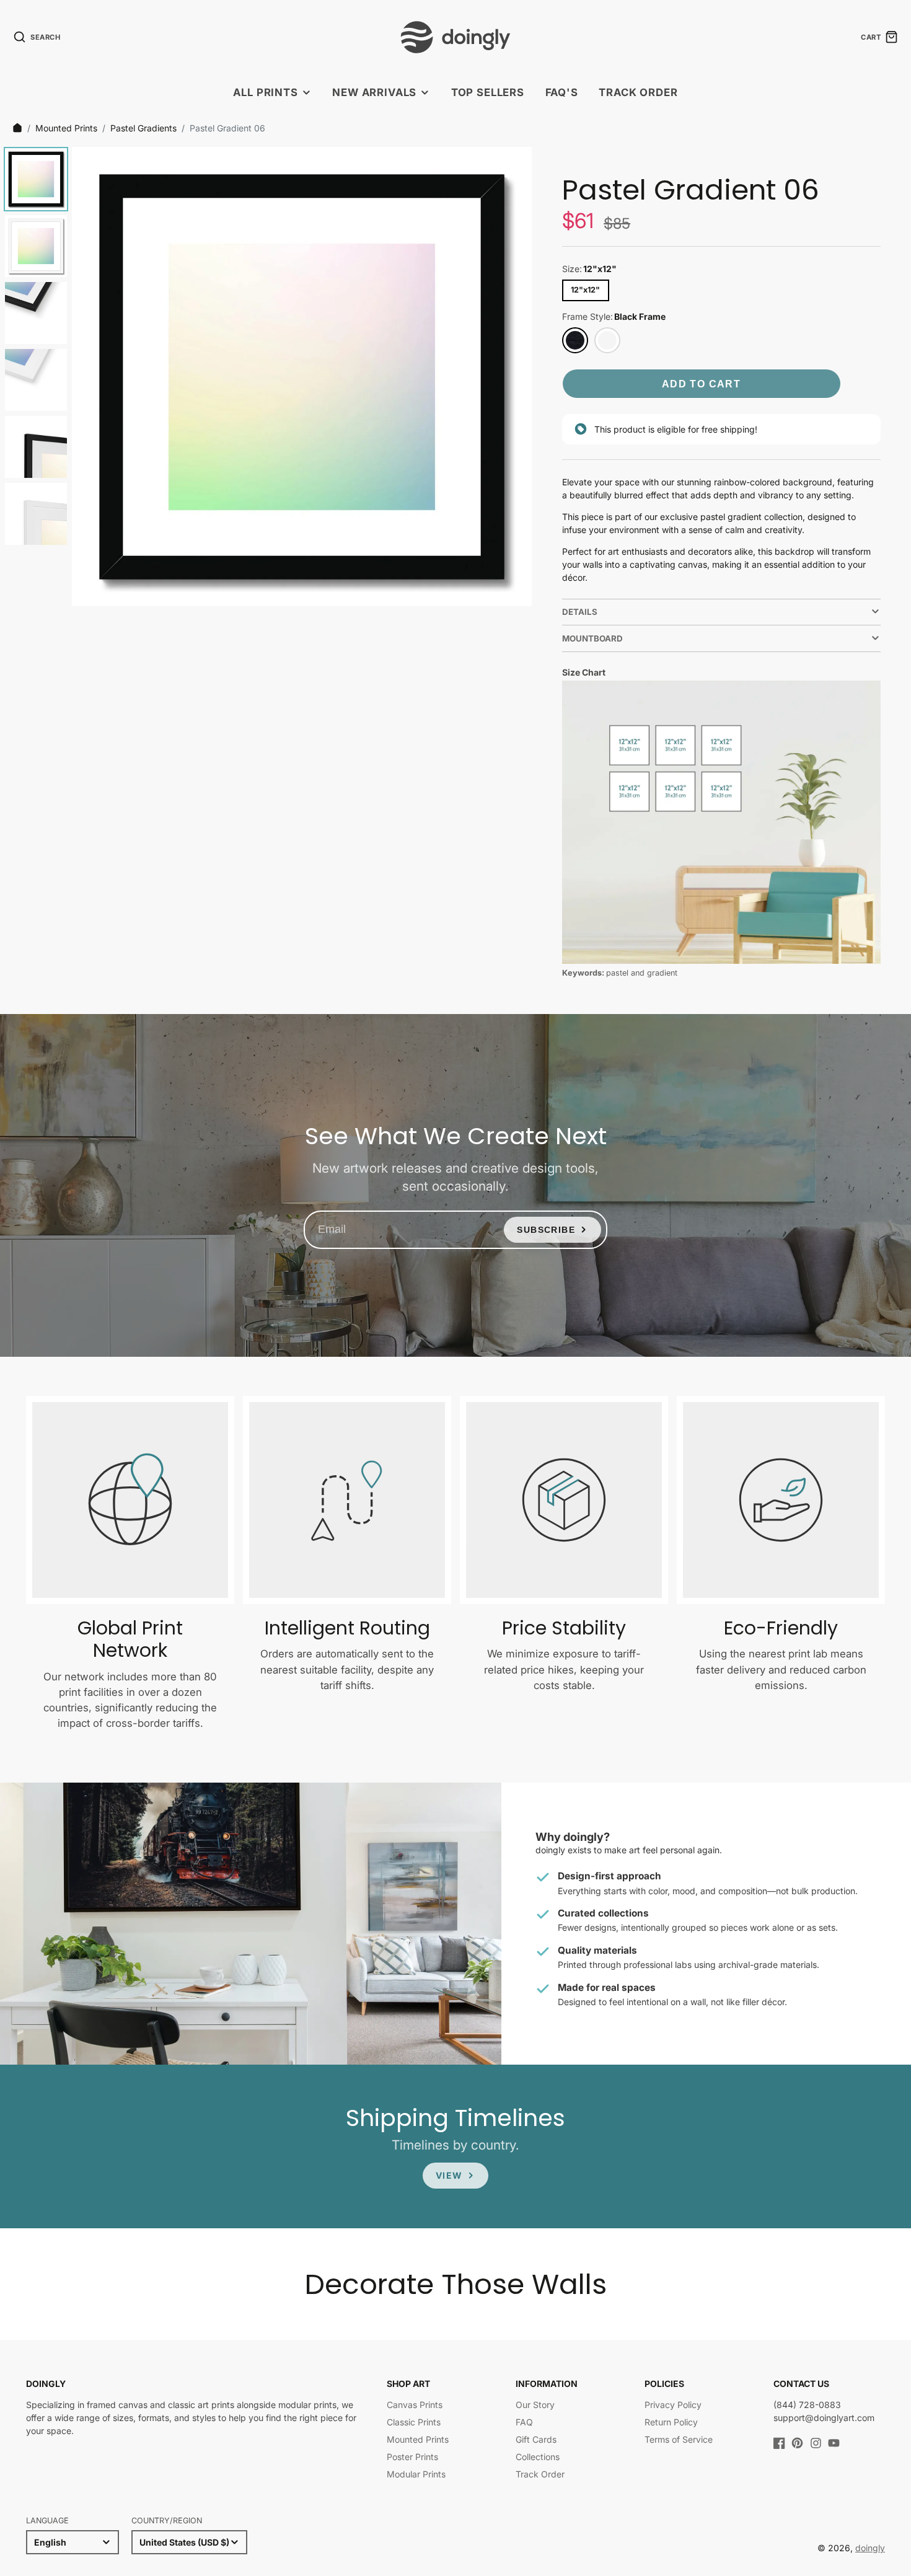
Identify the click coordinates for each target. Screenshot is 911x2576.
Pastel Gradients (143, 128)
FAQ (524, 2422)
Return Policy (671, 2422)
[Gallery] (266, 377)
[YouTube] (834, 2443)
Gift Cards (536, 2439)
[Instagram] (816, 2443)
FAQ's (562, 92)
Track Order (638, 92)
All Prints (265, 92)
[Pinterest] (797, 2443)
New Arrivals (374, 92)
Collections (538, 2457)
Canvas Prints (415, 2405)
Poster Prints (412, 2457)
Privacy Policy (673, 2405)
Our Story (535, 2405)
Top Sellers (488, 92)
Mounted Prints (66, 128)
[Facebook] (779, 2443)
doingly (870, 2548)
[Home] (17, 128)
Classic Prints (414, 2422)
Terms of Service (679, 2439)
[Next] (514, 377)
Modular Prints (416, 2474)
